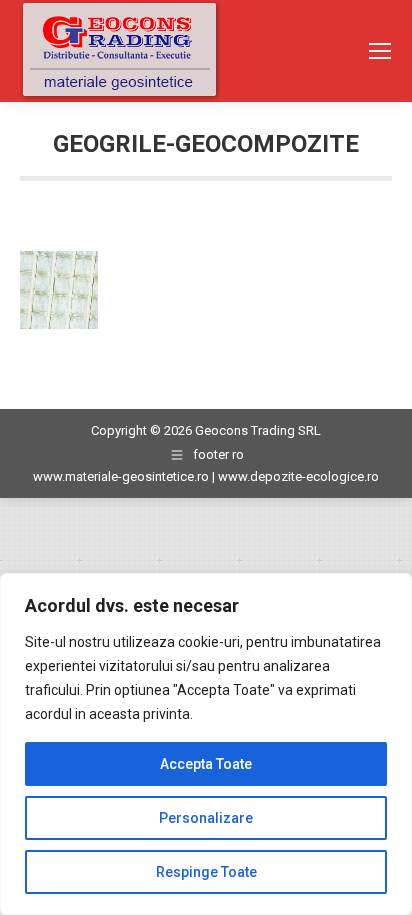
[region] (206, 744)
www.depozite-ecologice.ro (298, 476)
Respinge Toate (206, 872)
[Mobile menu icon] (380, 51)
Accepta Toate (206, 764)
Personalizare (206, 818)
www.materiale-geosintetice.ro (121, 476)
